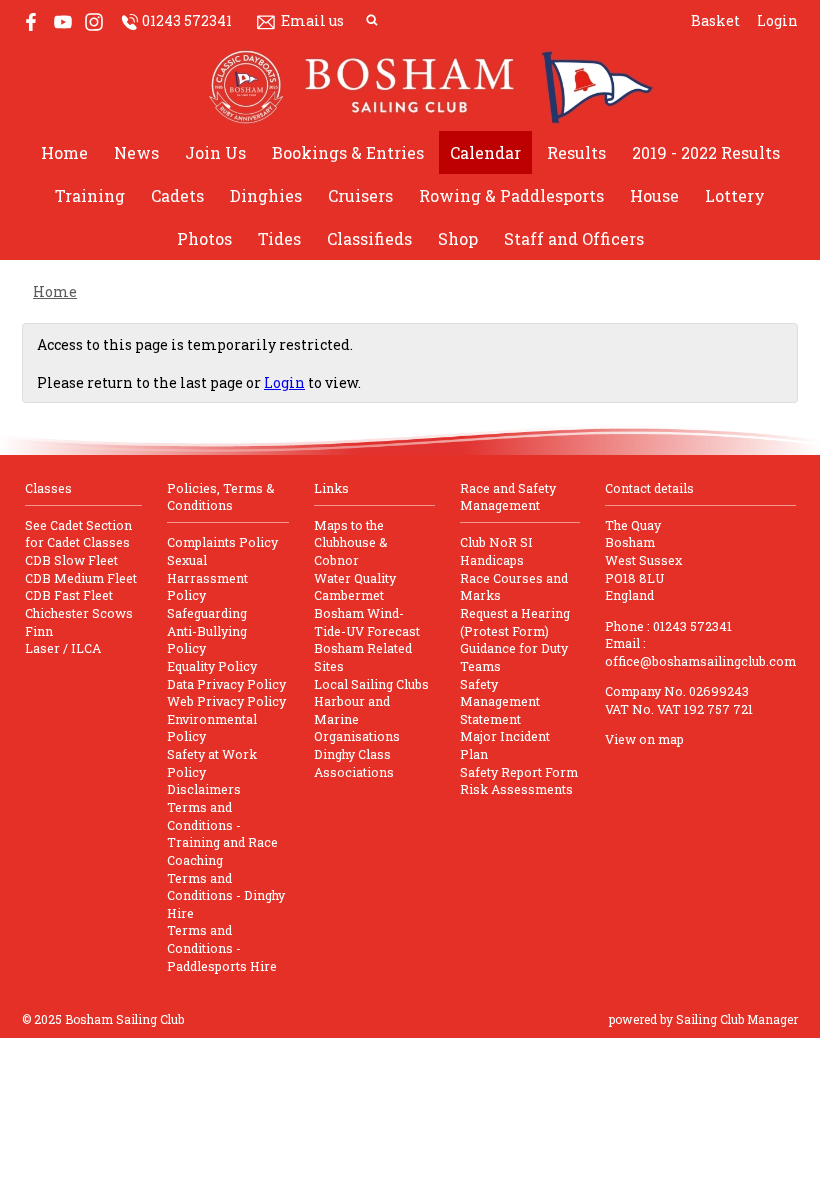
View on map (644, 739)
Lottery (735, 195)
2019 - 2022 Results (706, 152)
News (136, 152)
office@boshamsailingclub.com (700, 661)
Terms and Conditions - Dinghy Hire (226, 895)
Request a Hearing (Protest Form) (515, 622)
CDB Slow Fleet (71, 560)
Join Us (215, 152)
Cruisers (360, 195)
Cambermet (349, 595)
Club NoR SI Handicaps (496, 551)
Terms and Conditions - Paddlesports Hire (222, 947)
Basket (715, 20)
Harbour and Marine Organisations (357, 718)
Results (576, 152)
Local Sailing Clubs (371, 684)
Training (90, 195)
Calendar (485, 152)
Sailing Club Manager (737, 1019)
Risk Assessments (516, 789)
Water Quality (355, 578)
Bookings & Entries (348, 152)
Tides (279, 238)
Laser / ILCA (63, 648)
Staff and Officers (574, 238)
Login (777, 20)
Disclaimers (204, 789)
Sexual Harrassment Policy (207, 577)
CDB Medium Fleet (81, 578)
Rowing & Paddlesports (511, 195)
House (654, 195)
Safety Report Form (519, 772)
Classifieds (369, 238)
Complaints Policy (222, 542)
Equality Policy (212, 666)
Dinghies (266, 195)
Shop (458, 238)
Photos (204, 238)
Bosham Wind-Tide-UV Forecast (367, 622)
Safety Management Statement (500, 701)
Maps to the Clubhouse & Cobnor (351, 542)
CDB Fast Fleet (69, 595)
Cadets (177, 195)
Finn (39, 631)
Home (64, 152)
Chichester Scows (79, 613)
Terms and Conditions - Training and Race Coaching (222, 833)
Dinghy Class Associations (354, 763)
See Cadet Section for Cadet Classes (78, 534)
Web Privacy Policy (226, 701)
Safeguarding (207, 613)
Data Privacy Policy (226, 684)
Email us (312, 20)
